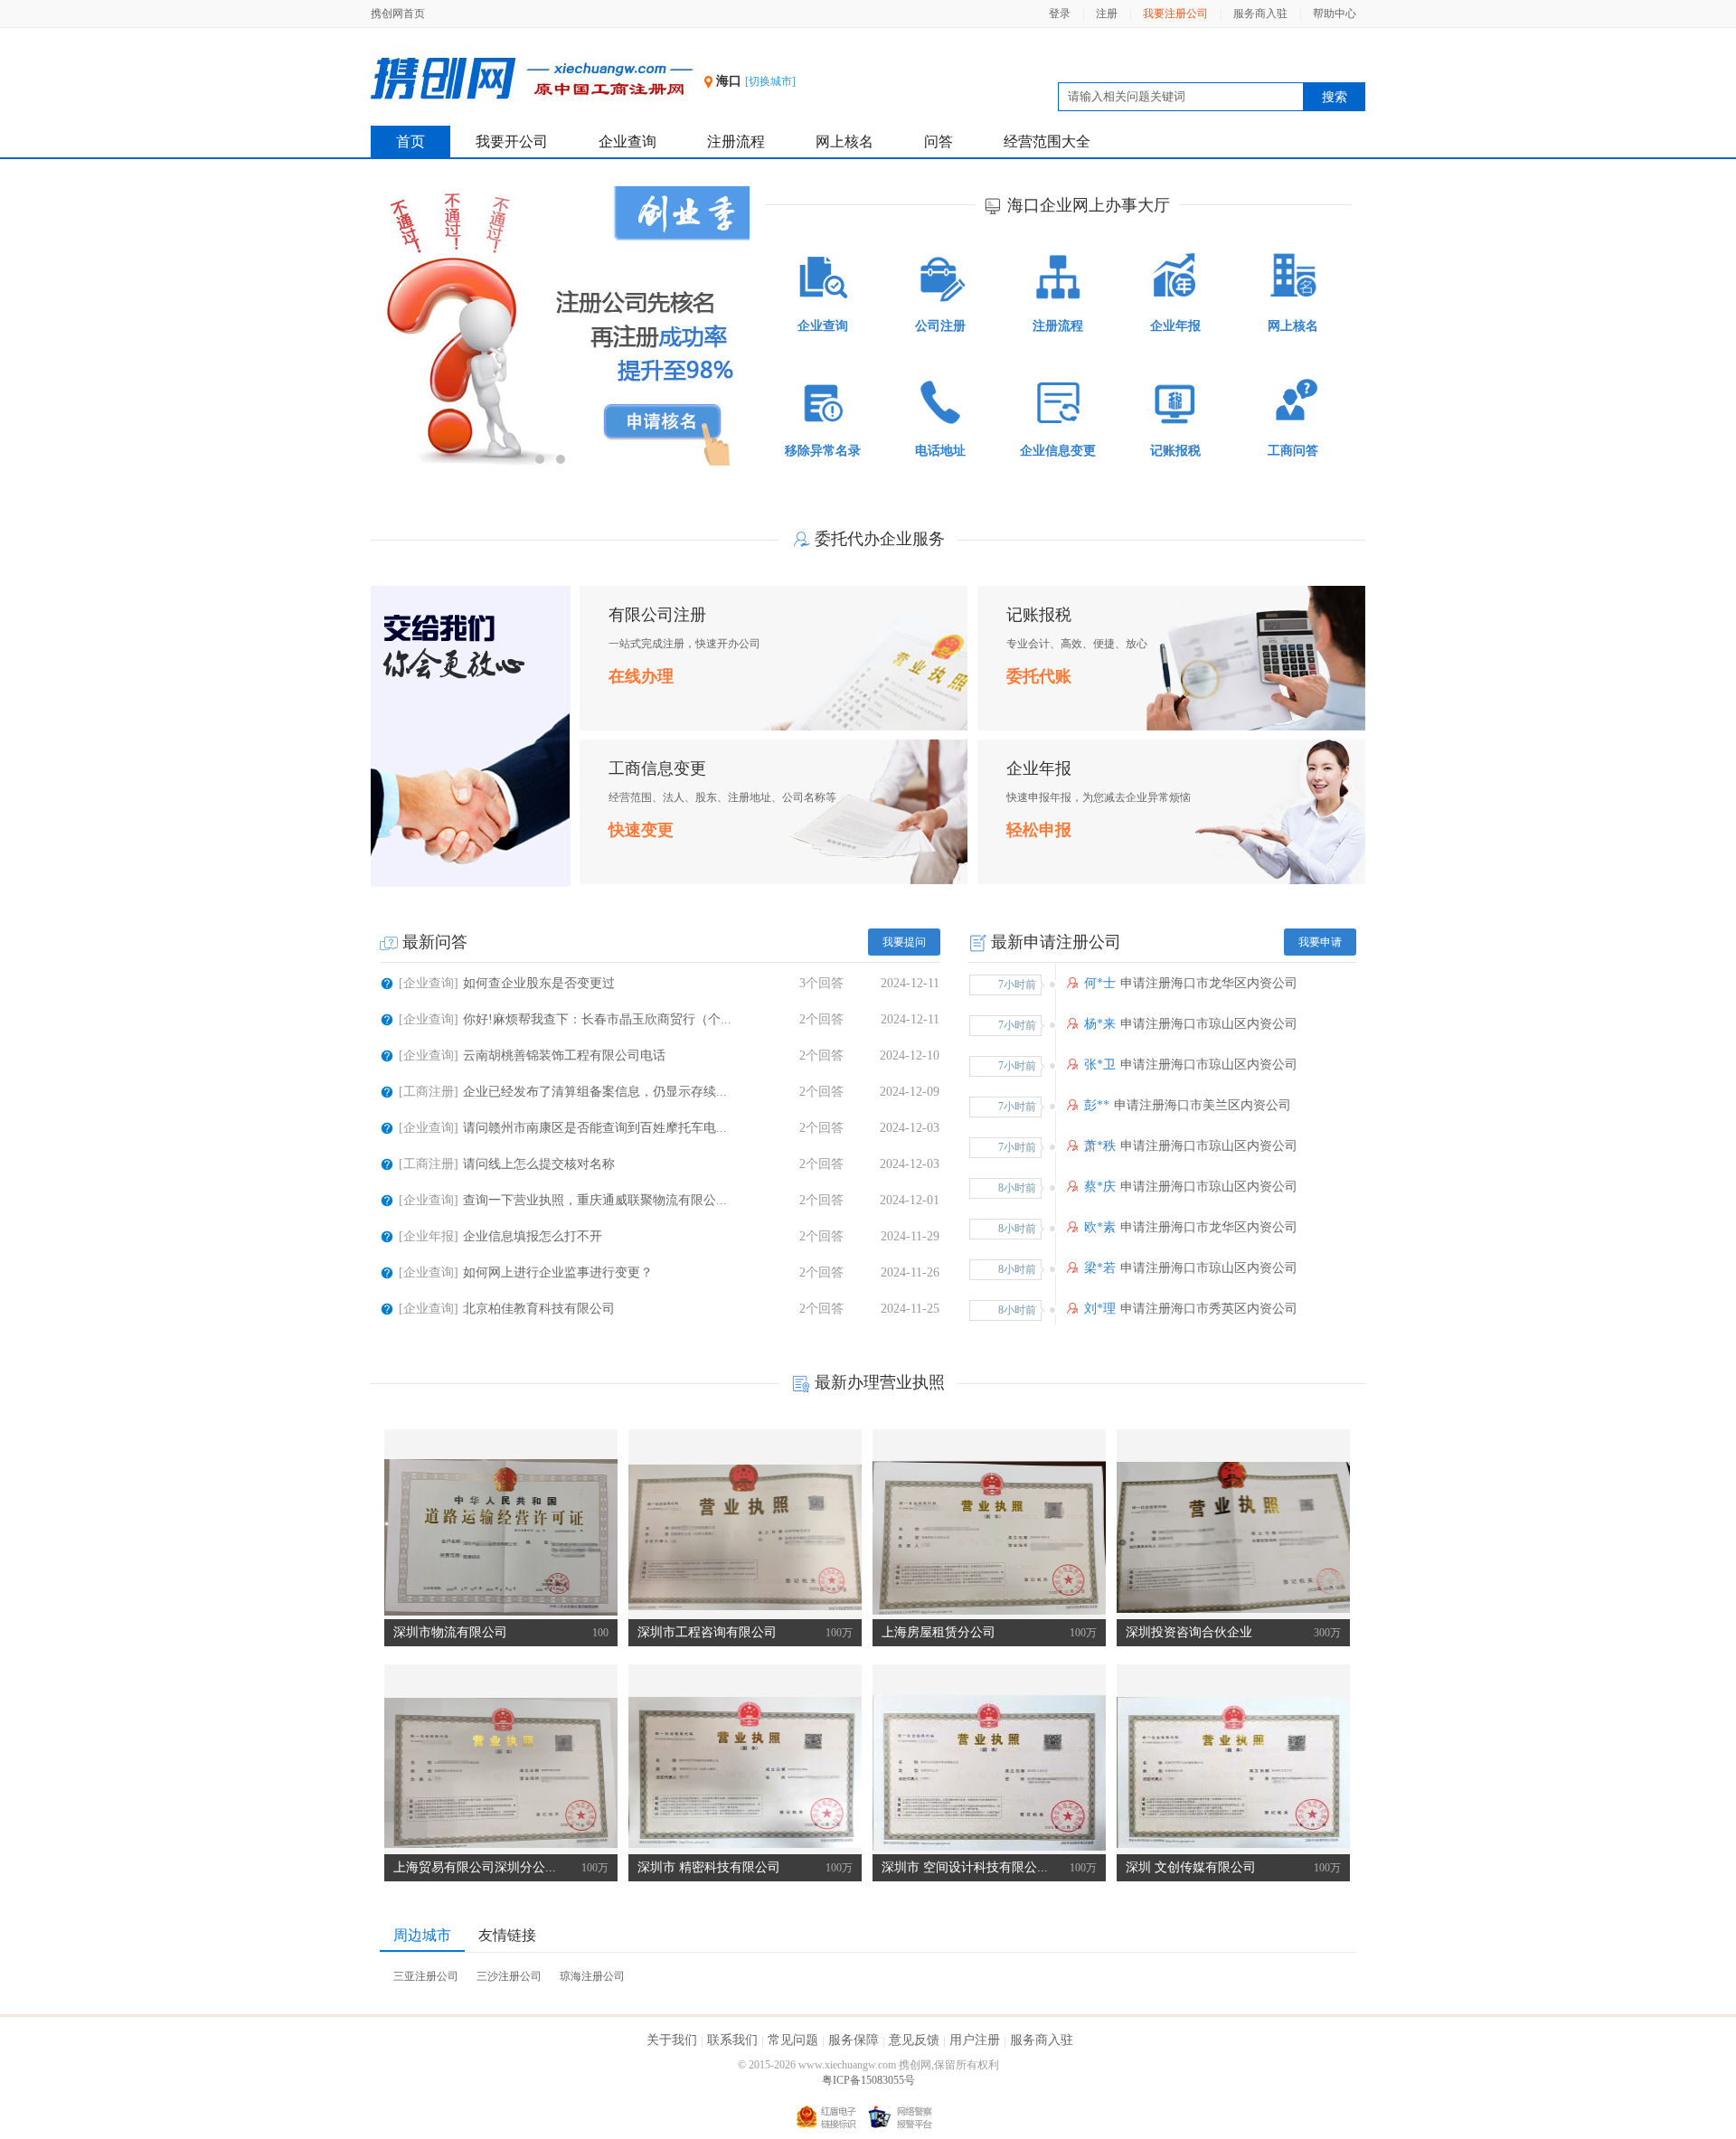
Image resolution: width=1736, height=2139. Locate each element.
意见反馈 (914, 2040)
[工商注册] (429, 1092)
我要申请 (1320, 942)
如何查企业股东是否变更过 (539, 983)
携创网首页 (398, 14)
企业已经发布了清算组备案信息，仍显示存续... (595, 1092)
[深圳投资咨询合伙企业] (1233, 1537)
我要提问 (904, 942)
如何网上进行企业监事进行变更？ (558, 1272)
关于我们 (672, 2040)
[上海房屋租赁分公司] (989, 1537)
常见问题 (793, 2040)
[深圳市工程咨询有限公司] (745, 1537)
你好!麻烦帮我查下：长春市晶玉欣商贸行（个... (597, 1019)
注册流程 (736, 141)
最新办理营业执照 (880, 1382)
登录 (1060, 14)
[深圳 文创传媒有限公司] (1233, 1772)
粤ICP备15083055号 (868, 2080)
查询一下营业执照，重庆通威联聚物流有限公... (595, 1200)
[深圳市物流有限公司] (501, 1537)
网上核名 (844, 141)
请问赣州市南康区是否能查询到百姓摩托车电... (595, 1128)
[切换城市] (770, 81)
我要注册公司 (1175, 14)
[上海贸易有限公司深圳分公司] (501, 1772)
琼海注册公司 (592, 1976)
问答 (939, 141)
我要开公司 (512, 141)
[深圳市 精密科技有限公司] (745, 1772)
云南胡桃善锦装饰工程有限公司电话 (564, 1055)
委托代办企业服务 (880, 539)
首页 (410, 141)
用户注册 (975, 2040)
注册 (1107, 14)
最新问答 (435, 942)
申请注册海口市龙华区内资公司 (1209, 983)
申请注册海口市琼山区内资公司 (1209, 1024)
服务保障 (854, 2040)
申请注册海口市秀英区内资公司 (1209, 1309)
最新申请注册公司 (1056, 942)
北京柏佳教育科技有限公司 (539, 1309)
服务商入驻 (1260, 14)
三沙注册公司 (509, 1976)
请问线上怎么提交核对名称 (539, 1164)
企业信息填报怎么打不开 (533, 1236)
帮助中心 (1335, 14)
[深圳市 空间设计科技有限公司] (989, 1772)
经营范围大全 (1047, 141)
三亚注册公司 (426, 1976)
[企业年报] (429, 1236)
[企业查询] (429, 983)
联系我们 (732, 2040)
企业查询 (627, 141)
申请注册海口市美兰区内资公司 (1203, 1105)
